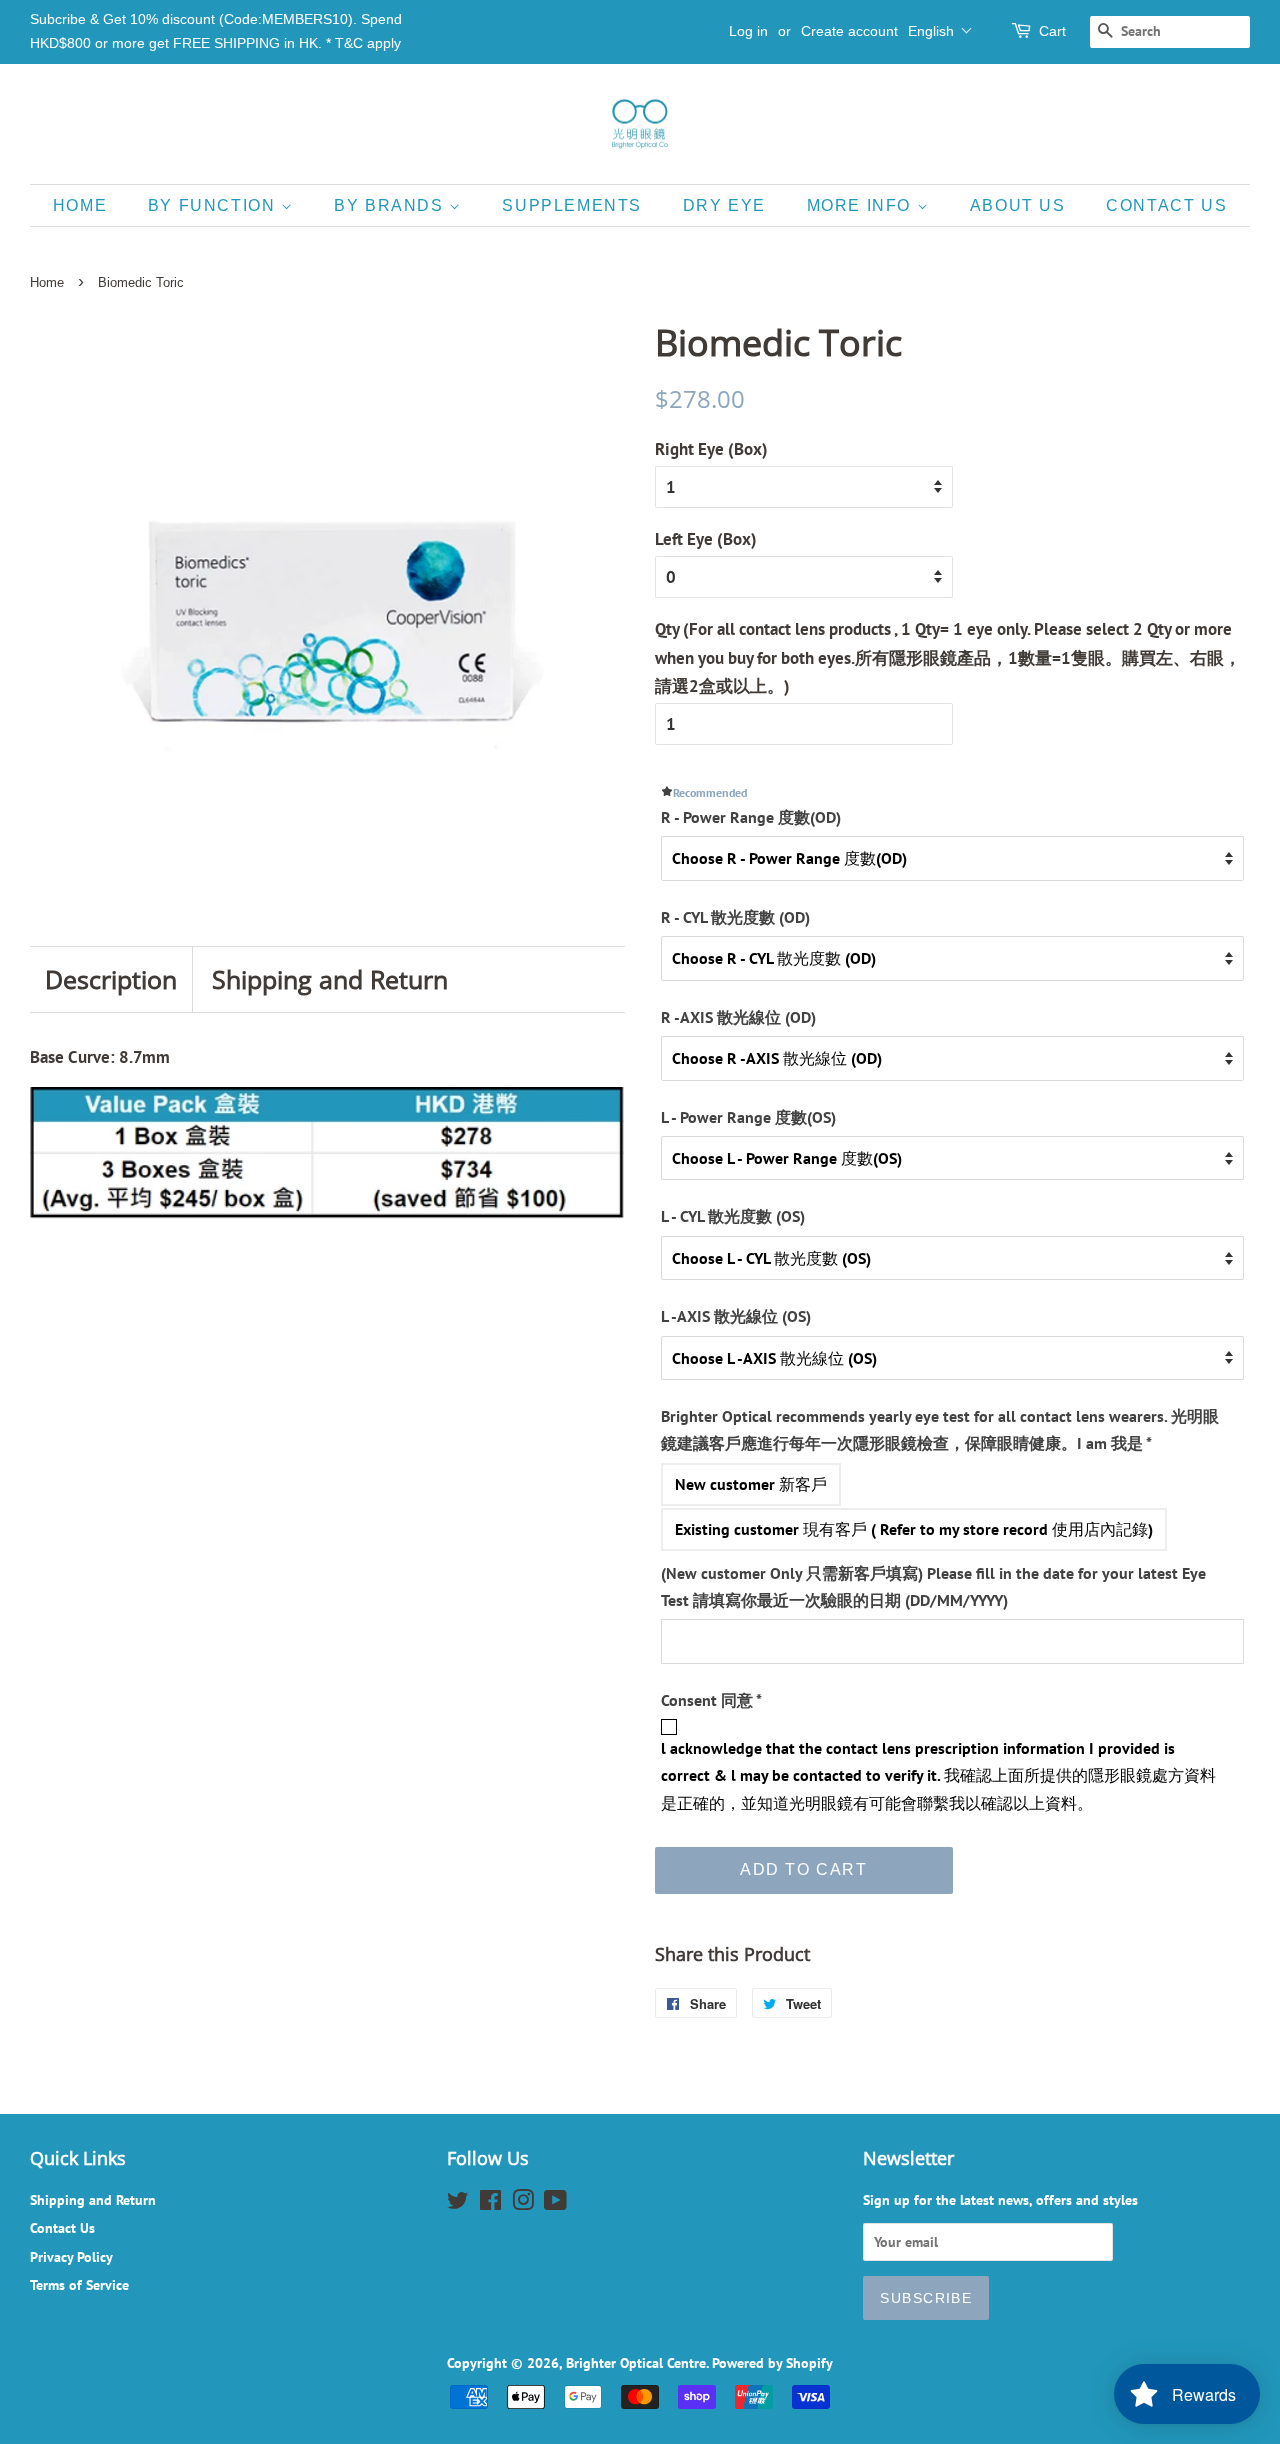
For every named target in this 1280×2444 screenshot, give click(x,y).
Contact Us (1166, 205)
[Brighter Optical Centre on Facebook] (490, 2203)
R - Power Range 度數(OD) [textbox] (751, 817)
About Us (1018, 205)
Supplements (572, 205)
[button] (940, 31)
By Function (214, 205)
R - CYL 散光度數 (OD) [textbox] (735, 917)
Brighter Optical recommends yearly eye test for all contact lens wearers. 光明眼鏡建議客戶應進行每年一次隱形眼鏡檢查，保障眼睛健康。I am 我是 (940, 1429)
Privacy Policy (71, 2256)
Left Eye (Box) (706, 539)
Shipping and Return (330, 979)
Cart (1052, 31)
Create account (849, 31)
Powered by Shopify (772, 2362)
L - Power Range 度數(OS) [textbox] (748, 1117)
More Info (862, 205)
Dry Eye (724, 205)
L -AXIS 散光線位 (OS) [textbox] (736, 1316)
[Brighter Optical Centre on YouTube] (555, 2203)
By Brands (391, 205)
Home (80, 205)
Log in (748, 31)
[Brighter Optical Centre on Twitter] (458, 2203)
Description (111, 979)
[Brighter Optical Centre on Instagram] (523, 2203)
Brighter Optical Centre (636, 2362)
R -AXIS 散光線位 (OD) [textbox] (738, 1017)
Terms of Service (79, 2284)
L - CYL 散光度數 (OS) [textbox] (733, 1216)
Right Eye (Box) (711, 449)
